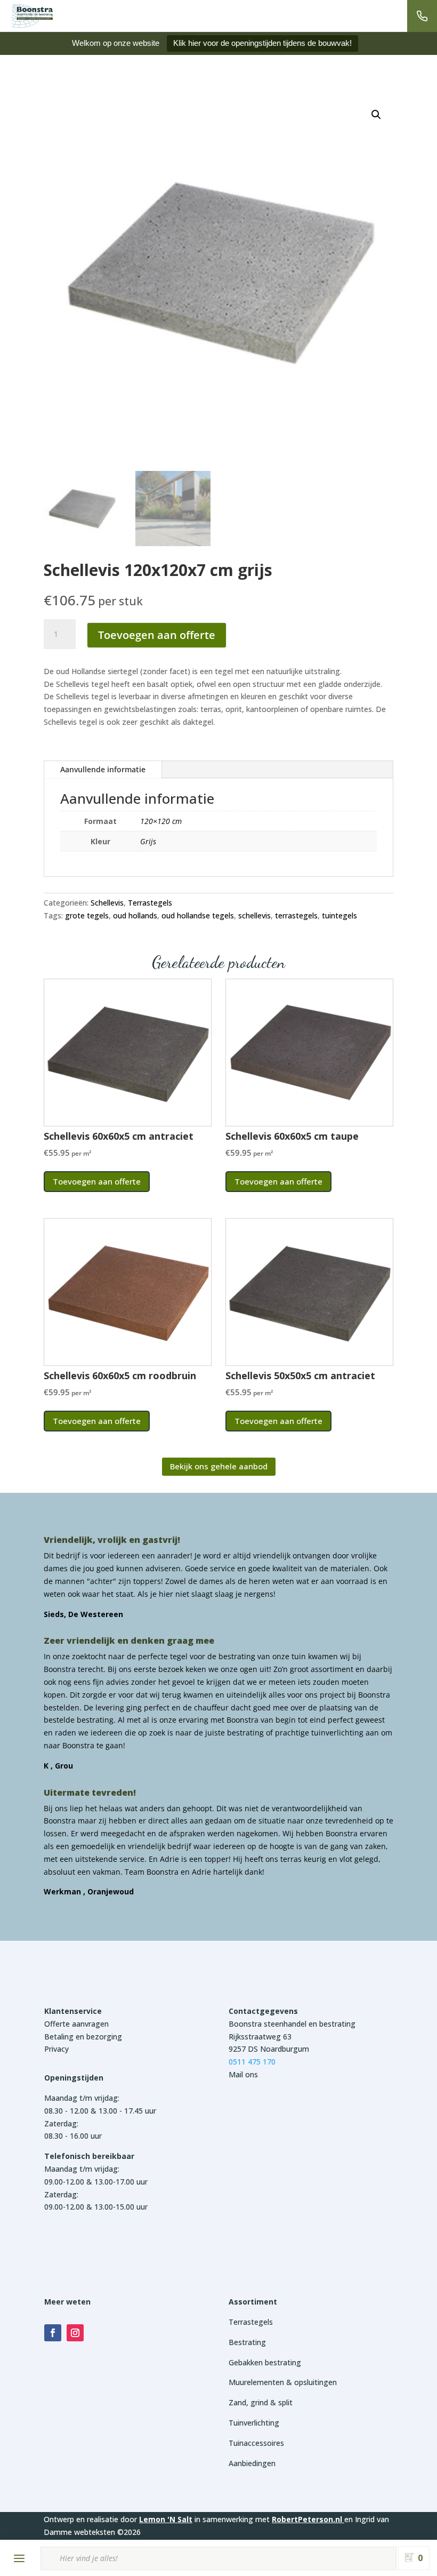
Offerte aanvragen (76, 2024)
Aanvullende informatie (103, 769)
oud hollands (135, 915)
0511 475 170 (252, 2062)
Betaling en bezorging (83, 2037)
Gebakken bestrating (265, 2362)
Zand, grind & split (261, 2402)
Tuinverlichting (254, 2423)
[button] (376, 115)
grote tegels (87, 915)
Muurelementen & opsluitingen (283, 2382)
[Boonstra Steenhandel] (32, 16)
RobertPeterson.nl (307, 2519)
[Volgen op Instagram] (75, 2333)
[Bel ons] (422, 16)
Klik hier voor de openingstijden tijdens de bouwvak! (262, 43)
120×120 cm (161, 821)
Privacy (56, 2049)
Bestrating (247, 2342)
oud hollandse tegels (198, 915)
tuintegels (339, 915)
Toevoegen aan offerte (157, 635)
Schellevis (107, 903)
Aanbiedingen (252, 2463)
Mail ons (243, 2074)
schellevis (254, 915)
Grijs (148, 841)
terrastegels (296, 915)
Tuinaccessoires (256, 2443)
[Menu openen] (19, 2558)
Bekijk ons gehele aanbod (219, 1466)
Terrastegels (150, 903)
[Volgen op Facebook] (53, 2333)
